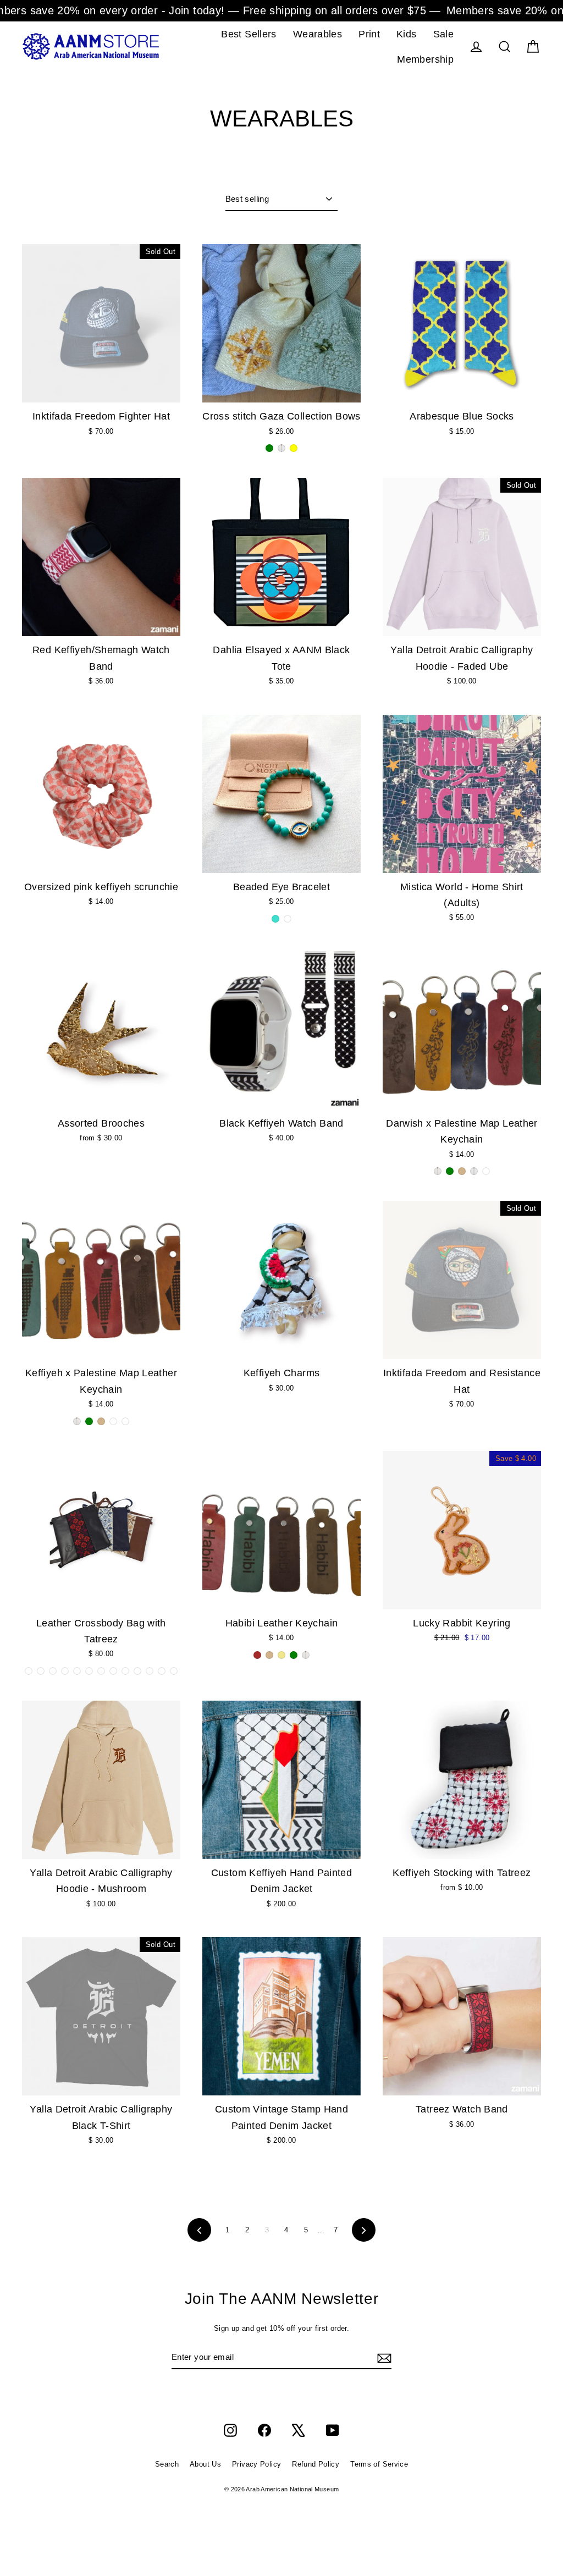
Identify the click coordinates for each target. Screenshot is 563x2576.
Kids (407, 34)
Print (369, 34)
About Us (205, 2464)
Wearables (318, 34)
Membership (425, 59)
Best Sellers (249, 34)
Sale (444, 34)
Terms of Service (379, 2464)
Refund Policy (316, 2464)
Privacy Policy (256, 2464)
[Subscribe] (383, 2358)
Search (167, 2464)
